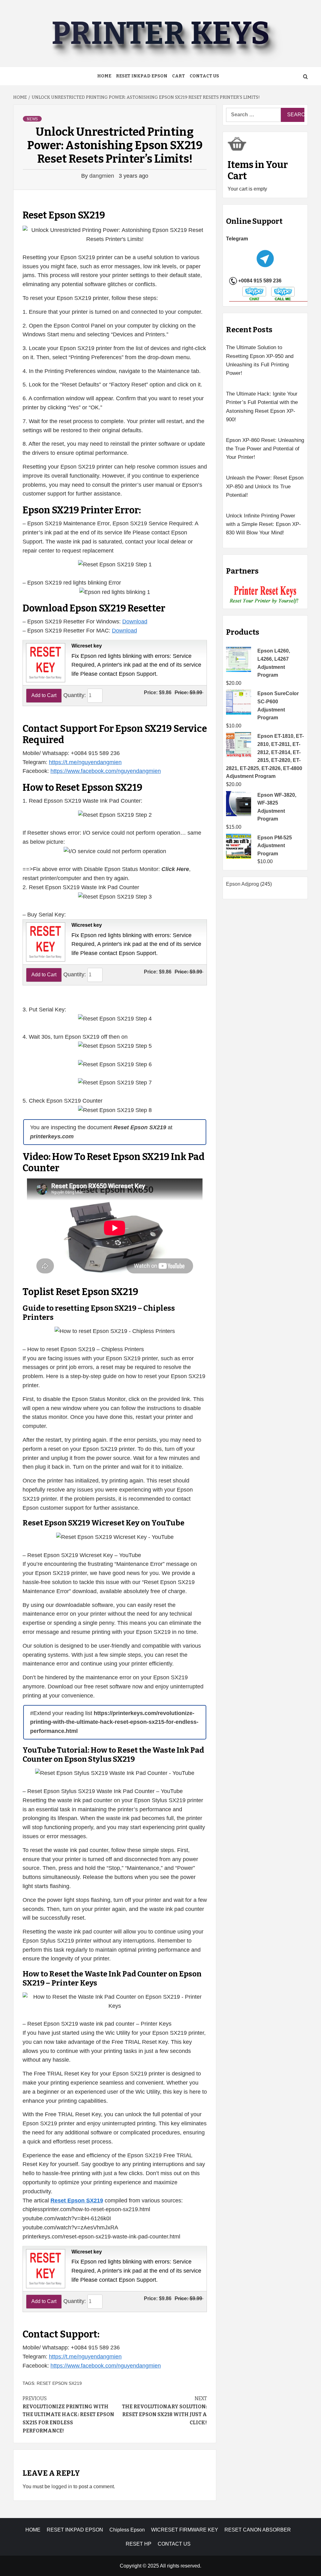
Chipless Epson (127, 2530)
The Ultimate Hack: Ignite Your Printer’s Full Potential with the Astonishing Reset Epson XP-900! (262, 407)
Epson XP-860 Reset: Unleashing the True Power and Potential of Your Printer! (265, 449)
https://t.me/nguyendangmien (85, 762)
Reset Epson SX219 (59, 2383)
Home (104, 76)
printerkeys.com (52, 1136)
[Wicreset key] (45, 662)
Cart (179, 76)
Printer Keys (160, 33)
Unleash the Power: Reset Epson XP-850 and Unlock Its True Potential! (265, 486)
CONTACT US (174, 2544)
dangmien (103, 176)
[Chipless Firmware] (265, 595)
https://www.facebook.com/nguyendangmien (106, 771)
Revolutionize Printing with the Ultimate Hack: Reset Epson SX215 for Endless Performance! (68, 2414)
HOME (33, 2530)
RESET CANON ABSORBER (258, 2530)
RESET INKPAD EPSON (142, 76)
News (32, 119)
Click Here (175, 869)
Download (135, 622)
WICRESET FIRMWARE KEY (185, 2530)
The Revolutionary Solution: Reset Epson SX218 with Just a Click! (164, 2411)
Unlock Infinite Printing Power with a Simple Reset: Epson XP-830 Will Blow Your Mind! (263, 524)
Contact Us (204, 76)
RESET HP (139, 2544)
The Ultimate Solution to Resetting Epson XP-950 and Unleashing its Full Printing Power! (260, 360)
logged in (62, 2487)
